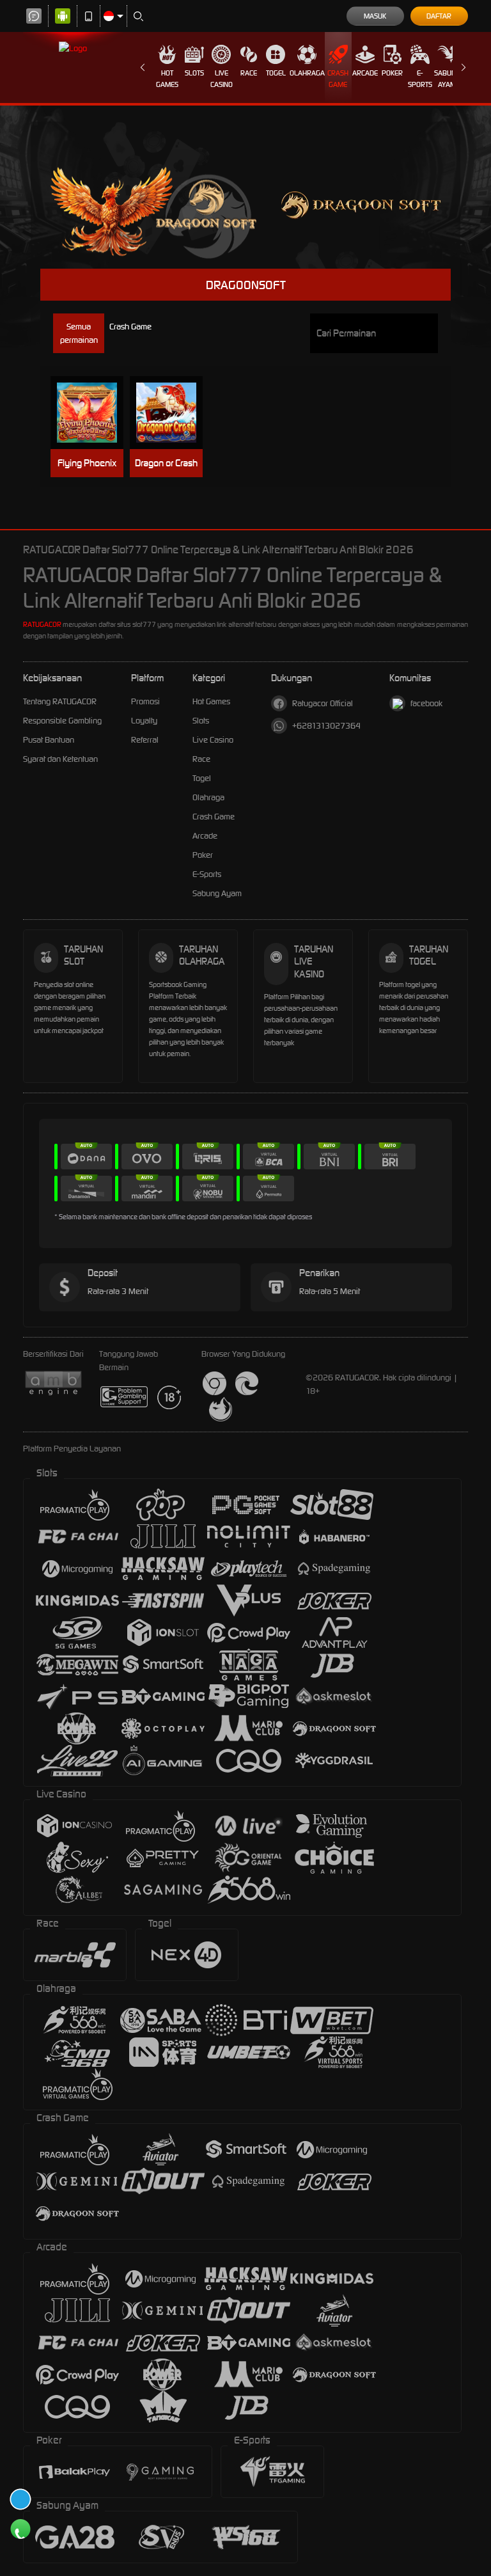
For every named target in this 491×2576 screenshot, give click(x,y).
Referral (145, 740)
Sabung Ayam (447, 79)
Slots (194, 73)
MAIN (93, 413)
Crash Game (338, 79)
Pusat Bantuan (49, 740)
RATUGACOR (42, 624)
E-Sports (420, 79)
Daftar (439, 16)
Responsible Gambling (62, 721)
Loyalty (144, 721)
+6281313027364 (326, 726)
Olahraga (307, 73)
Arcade (365, 73)
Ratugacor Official (323, 703)
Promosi (145, 701)
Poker (392, 73)
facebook (426, 703)
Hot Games (167, 79)
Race (249, 73)
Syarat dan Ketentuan (60, 759)
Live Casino (222, 79)
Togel (276, 73)
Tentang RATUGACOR (60, 701)
